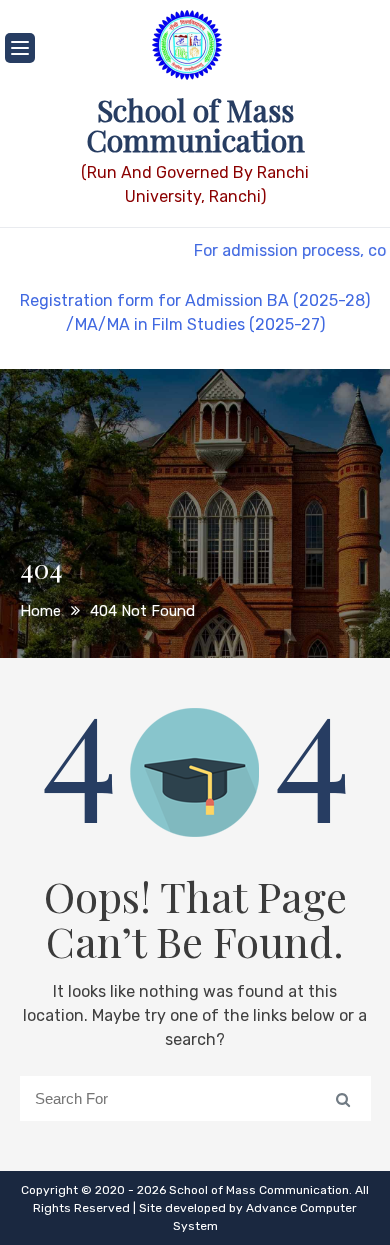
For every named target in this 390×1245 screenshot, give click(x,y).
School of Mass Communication (195, 125)
